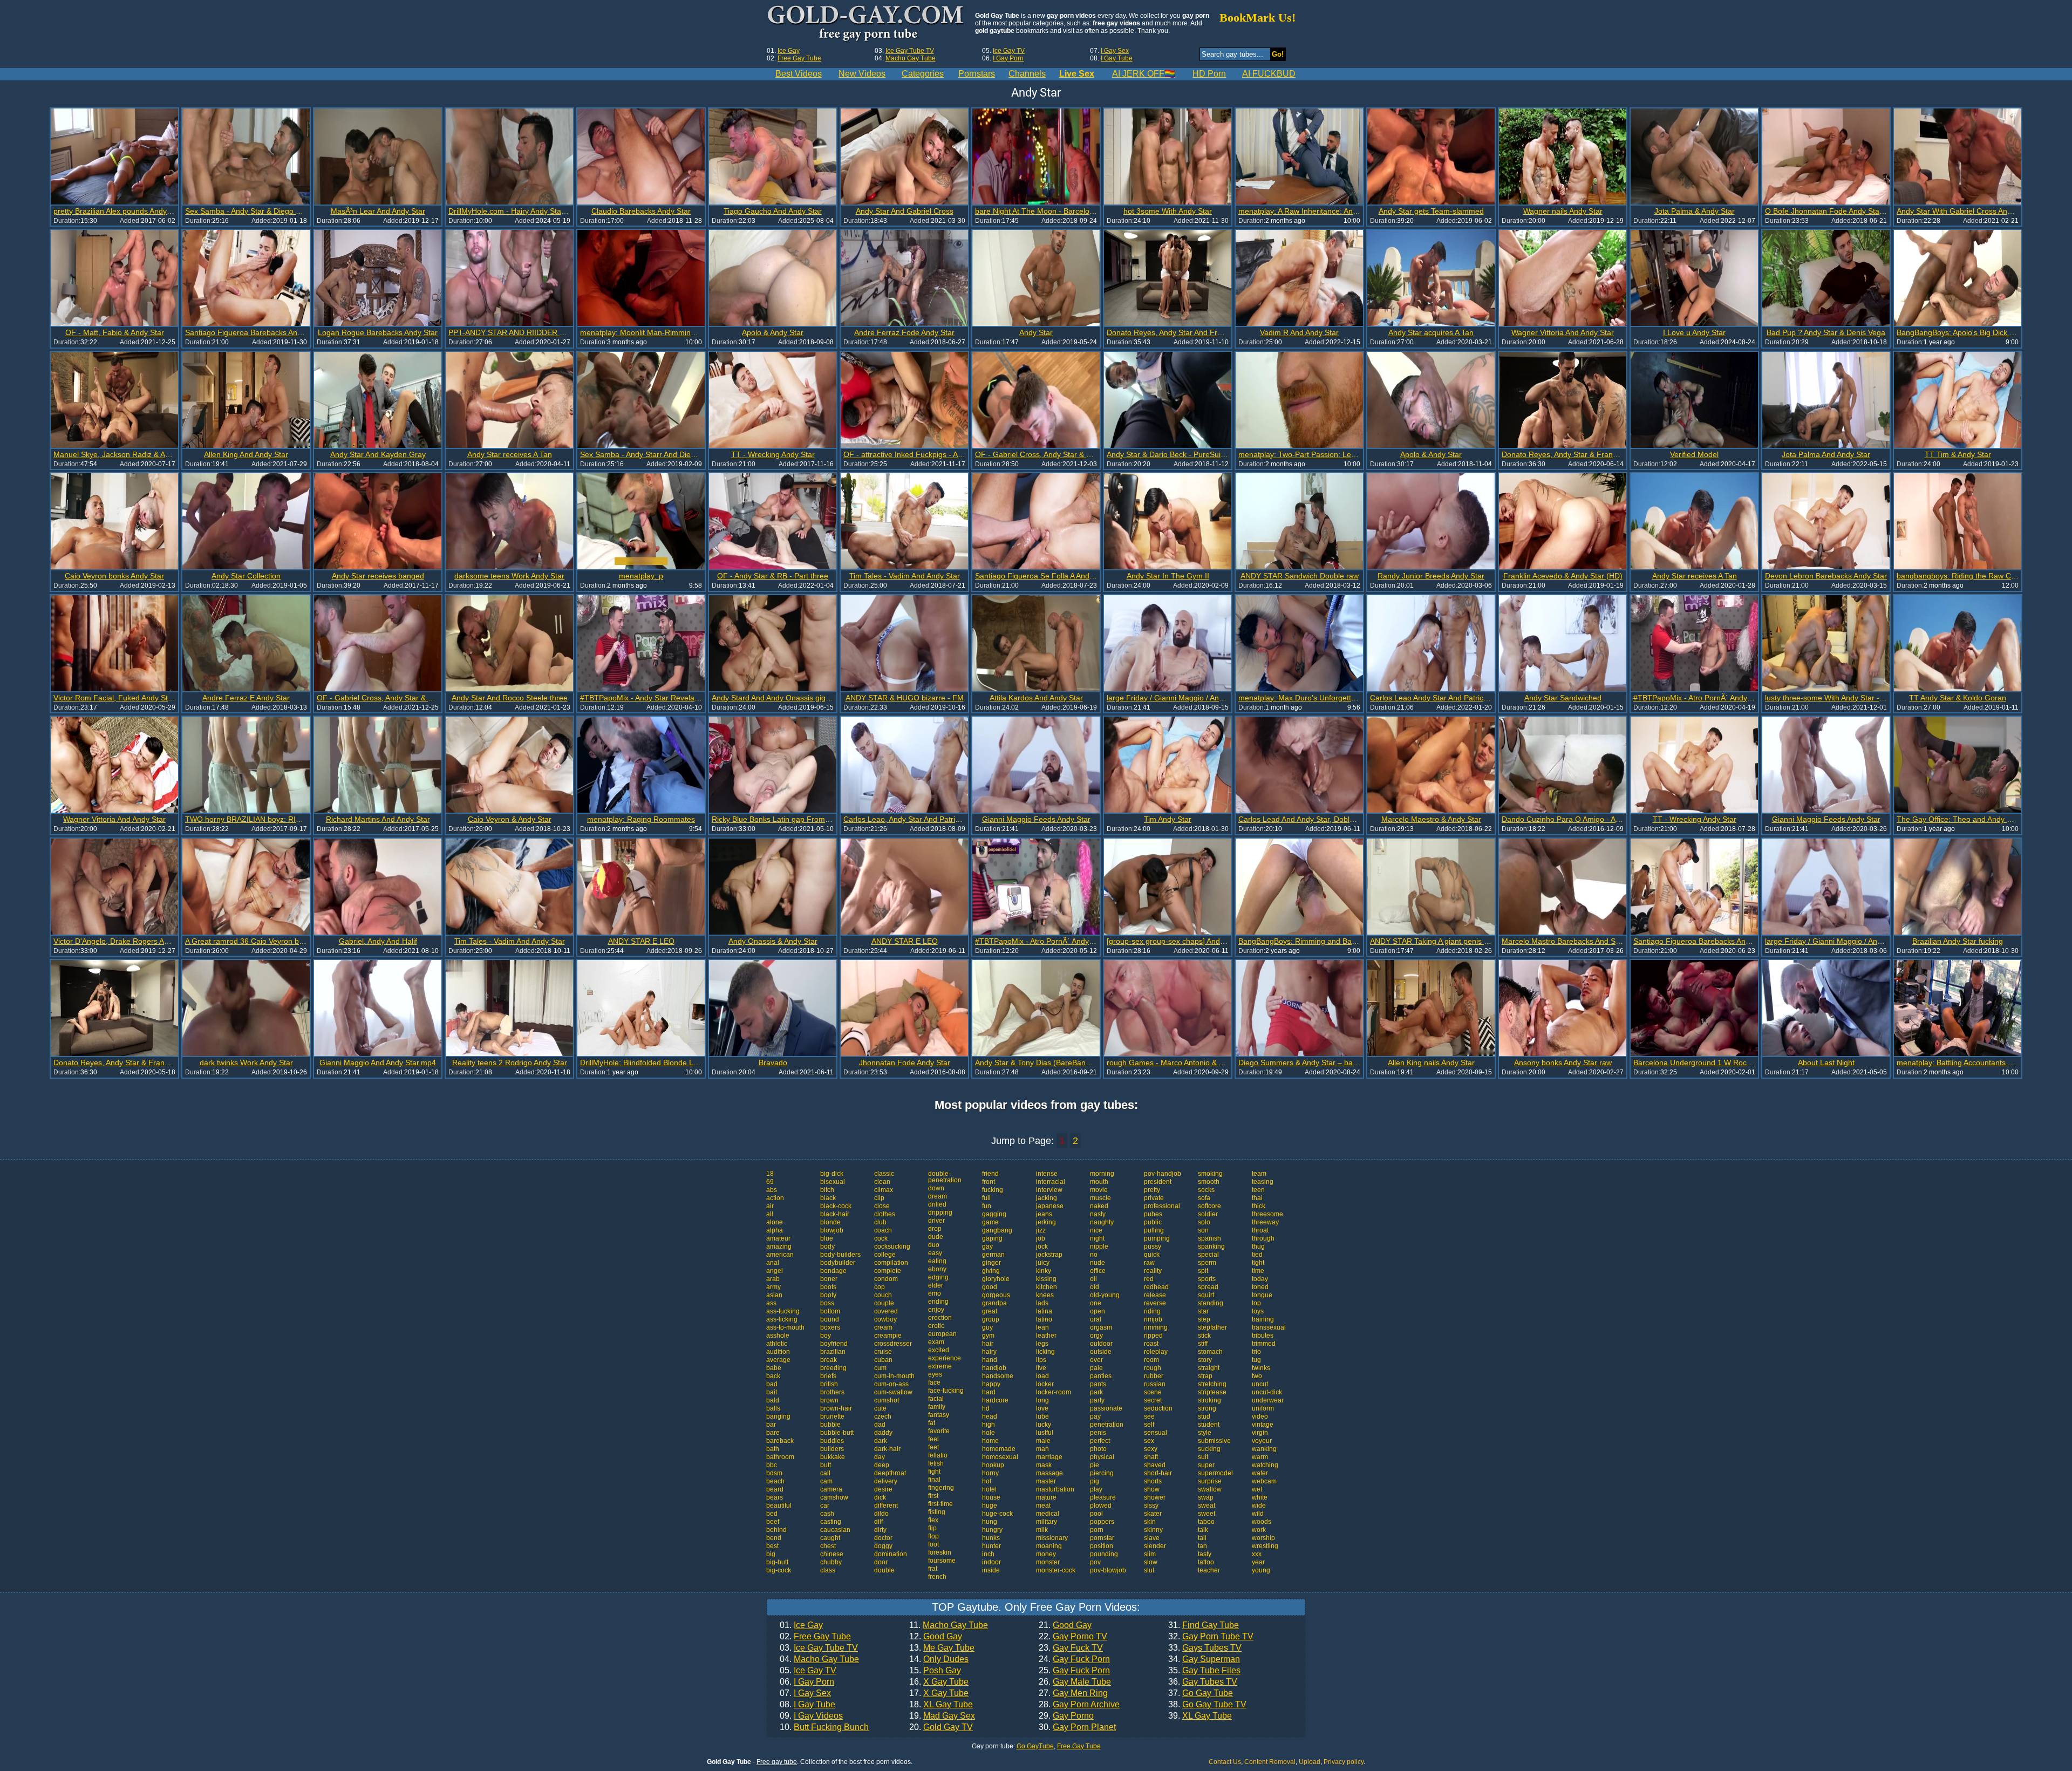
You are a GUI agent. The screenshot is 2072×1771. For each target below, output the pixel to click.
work (1259, 1530)
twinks (1261, 1368)
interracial (1051, 1182)
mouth (1099, 1182)
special (1208, 1255)
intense (1047, 1174)
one (1096, 1303)
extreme (940, 1366)
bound (830, 1319)
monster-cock (1056, 1570)
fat (932, 1423)
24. (1074, 1659)
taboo (1206, 1522)
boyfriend (834, 1344)
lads (1042, 1303)
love (1042, 1408)
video (1260, 1416)
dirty (880, 1530)
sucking (1209, 1449)
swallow (1210, 1489)
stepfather (1212, 1327)
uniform (1263, 1408)
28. (1079, 1705)
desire (883, 1489)
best (772, 1546)
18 (770, 1174)
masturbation (1055, 1489)
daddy (883, 1433)
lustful (1045, 1433)
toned (1260, 1287)
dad (880, 1425)
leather (1046, 1336)
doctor (883, 1538)
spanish (1209, 1238)
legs (1042, 1344)
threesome (1267, 1214)
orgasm (1101, 1327)
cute (880, 1408)
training (1263, 1319)
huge (990, 1506)
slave (1152, 1538)
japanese (1050, 1206)
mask (1044, 1465)
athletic (777, 1344)
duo (934, 1245)
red (1149, 1279)
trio (1256, 1352)
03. (819, 1648)
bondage (833, 1271)
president (1158, 1182)
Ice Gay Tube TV (910, 51)
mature (1046, 1497)
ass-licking (782, 1319)
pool (1096, 1514)
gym (988, 1336)
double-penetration (945, 1177)
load (1042, 1376)
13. (942, 1648)
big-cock (779, 1570)
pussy (1153, 1246)
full (986, 1198)
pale (1096, 1368)
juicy (1043, 1263)
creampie (888, 1336)
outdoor (1101, 1344)
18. (941, 1705)
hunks (991, 1538)
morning (1102, 1174)
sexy (1151, 1449)
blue (827, 1238)
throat (1260, 1230)
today (1260, 1279)
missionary (1052, 1538)
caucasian (835, 1530)
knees (1045, 1295)
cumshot (887, 1400)
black (828, 1198)
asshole (778, 1336)
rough (1153, 1368)
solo (1204, 1222)
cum (880, 1368)
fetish (936, 1463)
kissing (1046, 1279)
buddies (832, 1441)
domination (891, 1554)
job (1041, 1238)
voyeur (1262, 1441)
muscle (1100, 1198)
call (825, 1473)
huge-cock (997, 1514)
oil (1093, 1279)
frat (933, 1569)
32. (1211, 1637)
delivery (886, 1481)
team (1259, 1174)
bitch (827, 1190)
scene (1153, 1392)
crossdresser (893, 1344)
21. (1065, 1625)
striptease (1212, 1392)
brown (829, 1400)
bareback (780, 1441)
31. (1204, 1625)
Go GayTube (1035, 1746)
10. (824, 1727)
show (1152, 1489)
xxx (1257, 1554)
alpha (775, 1230)
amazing (779, 1246)
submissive (1214, 1441)
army (773, 1287)
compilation (891, 1263)
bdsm (774, 1473)
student (1209, 1425)
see (1149, 1416)
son (1203, 1230)
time (1258, 1271)
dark (881, 1441)
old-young (1105, 1295)
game (990, 1222)
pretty (1152, 1190)
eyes (935, 1374)
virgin (1260, 1433)
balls (773, 1408)
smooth (1209, 1182)
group (991, 1319)
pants (1098, 1384)
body (827, 1246)
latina (1044, 1311)
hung (990, 1522)
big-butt (777, 1562)
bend (774, 1538)
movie (1099, 1190)
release (1155, 1295)
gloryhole (996, 1279)
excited (939, 1350)
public (1153, 1222)
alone (775, 1222)
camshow (834, 1497)
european (942, 1334)
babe (774, 1368)
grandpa (994, 1303)
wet (1257, 1489)
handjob (994, 1368)
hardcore (995, 1400)
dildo (881, 1514)
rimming (1156, 1327)
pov (1095, 1562)
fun (987, 1206)
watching (1265, 1465)
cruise (883, 1352)
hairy (989, 1352)
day (880, 1457)
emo (935, 1293)
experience (945, 1358)
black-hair (835, 1214)
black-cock (836, 1206)
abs (772, 1190)
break (829, 1360)
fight (934, 1472)
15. (935, 1671)
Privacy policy (1344, 1762)
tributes (1263, 1336)
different (886, 1506)
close (882, 1206)
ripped (1153, 1336)
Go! (1278, 54)
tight (1258, 1263)
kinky (1044, 1271)
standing (1211, 1303)
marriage (1049, 1457)
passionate (1106, 1408)
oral (1096, 1319)
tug (1256, 1360)
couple (884, 1303)
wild (1258, 1514)
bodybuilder (838, 1263)
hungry (992, 1530)
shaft (1151, 1457)
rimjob (1153, 1319)
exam (936, 1342)
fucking (993, 1190)
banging (778, 1416)
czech (883, 1416)
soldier (1208, 1214)
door (881, 1562)
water (1260, 1473)
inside (991, 1570)
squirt (1206, 1295)
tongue (1262, 1295)
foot (933, 1544)
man (1042, 1449)
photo (1098, 1449)
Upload (1310, 1762)
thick (1259, 1206)
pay (1095, 1416)
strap (1205, 1376)
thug (1258, 1246)
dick (880, 1497)
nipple (1099, 1246)
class (828, 1570)
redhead (1156, 1287)
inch (988, 1554)
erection (940, 1318)
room (1151, 1360)
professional (1162, 1206)
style (1205, 1433)
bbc (772, 1465)
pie (1095, 1465)
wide (1259, 1506)
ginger (991, 1263)
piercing (1102, 1473)
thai (1257, 1198)
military (1047, 1522)
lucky (1044, 1425)
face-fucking (946, 1391)
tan (1202, 1546)
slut (1149, 1570)
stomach (1210, 1352)
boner (829, 1279)
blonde (830, 1222)
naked (1099, 1206)
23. (1071, 1648)
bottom (830, 1311)
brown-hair (836, 1408)
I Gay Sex (1115, 51)
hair (988, 1344)
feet (933, 1447)
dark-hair (887, 1449)
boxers (830, 1327)
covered (886, 1311)
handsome (998, 1376)
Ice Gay (789, 51)
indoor (991, 1562)
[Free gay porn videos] (867, 24)
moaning (1049, 1546)
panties (1101, 1376)
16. (939, 1682)
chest (828, 1546)
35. (1204, 1671)
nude (1098, 1263)
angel (775, 1271)
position (1102, 1546)
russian (1155, 1384)
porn (1097, 1530)
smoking (1210, 1174)
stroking (1209, 1400)
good (990, 1287)
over (1096, 1360)
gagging (994, 1214)
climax (884, 1190)
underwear (1268, 1400)
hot (987, 1481)
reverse (1155, 1303)
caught (830, 1538)
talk (1203, 1530)
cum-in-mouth (894, 1376)
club (880, 1222)
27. (1073, 1693)
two (1257, 1376)
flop (933, 1536)
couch (883, 1295)
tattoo (1206, 1562)
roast (1151, 1344)
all (770, 1214)
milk (1042, 1530)
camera (831, 1489)
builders (832, 1449)
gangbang (997, 1230)
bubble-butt (837, 1433)
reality (1153, 1271)
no (1094, 1255)
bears (775, 1497)
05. (808, 1671)
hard (989, 1392)
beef (773, 1522)
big (771, 1554)
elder (936, 1285)
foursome (942, 1561)
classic (884, 1174)
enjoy (936, 1310)
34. (1204, 1659)
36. (1203, 1682)
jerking (1046, 1222)
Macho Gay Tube (911, 58)
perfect (1100, 1441)
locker (1045, 1384)
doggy (883, 1546)
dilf (878, 1522)
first (933, 1496)
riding (1152, 1311)
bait (772, 1392)
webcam (1264, 1481)
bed (772, 1514)
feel (933, 1439)
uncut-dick (1267, 1392)
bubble (830, 1425)
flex (933, 1520)
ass (771, 1303)
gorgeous (996, 1295)
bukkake (833, 1457)
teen (1258, 1190)
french (937, 1577)
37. (1201, 1693)
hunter (991, 1546)
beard (775, 1489)
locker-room (1054, 1392)
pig (1095, 1481)
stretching (1212, 1384)
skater (1153, 1514)
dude (936, 1237)
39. (1200, 1716)
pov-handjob (1163, 1174)
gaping (992, 1238)
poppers (1102, 1522)
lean (1042, 1327)
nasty (1098, 1214)
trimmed (1264, 1344)
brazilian (833, 1352)
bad (772, 1384)
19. (942, 1716)
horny (990, 1473)
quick (1152, 1255)
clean (882, 1182)
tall (1202, 1538)
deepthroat (890, 1473)
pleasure (1103, 1497)
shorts (1153, 1481)
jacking (1047, 1198)
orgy (1096, 1336)
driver (936, 1221)
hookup (993, 1465)
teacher (1209, 1570)
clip (879, 1198)
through (1263, 1238)
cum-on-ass (891, 1384)
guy (987, 1327)
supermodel (1215, 1473)
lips (1041, 1360)
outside (1101, 1352)
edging (938, 1277)
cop (880, 1287)
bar (771, 1425)
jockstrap (1049, 1255)
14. (939, 1659)
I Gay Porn (1008, 58)
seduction (1158, 1408)
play (1096, 1489)
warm (1260, 1457)
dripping (940, 1213)
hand (990, 1360)
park (1096, 1392)
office (1098, 1271)
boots (828, 1287)
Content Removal (1270, 1762)
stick (1204, 1336)
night (1097, 1238)
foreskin (940, 1552)
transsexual (1269, 1327)
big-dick (832, 1174)
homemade (999, 1449)
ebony (937, 1269)
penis (1098, 1433)
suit (1203, 1457)
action (775, 1198)
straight (1209, 1368)
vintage (1263, 1425)
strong (1207, 1408)
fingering (941, 1488)
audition (778, 1352)
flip (932, 1528)
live (1041, 1368)
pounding (1104, 1554)
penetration (1107, 1425)
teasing (1263, 1182)
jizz (1041, 1230)
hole (989, 1433)
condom (886, 1279)
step (1204, 1319)
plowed (1101, 1506)
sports (1207, 1279)
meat (1043, 1506)
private (1154, 1198)
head (990, 1416)
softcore (1209, 1206)
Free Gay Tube (799, 58)
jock (1042, 1246)
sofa (1204, 1198)
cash (827, 1514)
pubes (1153, 1214)
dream (938, 1196)
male (1043, 1441)
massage (1049, 1473)
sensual (1156, 1433)
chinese (832, 1554)
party (1097, 1400)
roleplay (1156, 1352)
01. (801, 1625)
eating (937, 1261)
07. (805, 1693)
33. (1205, 1648)
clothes (885, 1214)
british (829, 1384)
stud (1204, 1416)
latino (1044, 1319)
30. (1077, 1727)
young (1261, 1570)
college (885, 1255)
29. (1066, 1716)
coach (883, 1230)
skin (1150, 1522)
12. (936, 1637)
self (1149, 1425)
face (934, 1382)
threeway (1265, 1222)
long (1042, 1400)
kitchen (1047, 1287)
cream (883, 1327)
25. (1074, 1671)
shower (1155, 1497)
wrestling (1265, 1546)
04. (819, 1659)
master (1046, 1481)
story (1205, 1360)
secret (1153, 1400)
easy (935, 1253)
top (1256, 1303)
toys (1258, 1311)
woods (1262, 1522)
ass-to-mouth (785, 1327)
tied (1257, 1255)
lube (1042, 1416)
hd (986, 1408)
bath (773, 1449)
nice (1096, 1230)
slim (1150, 1554)
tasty (1205, 1554)
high (989, 1425)
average (778, 1360)
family (937, 1407)
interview (1049, 1190)
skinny (1153, 1530)
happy (991, 1384)
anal (773, 1263)
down (936, 1188)
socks (1206, 1190)
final (934, 1480)
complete (888, 1271)
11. (949, 1625)
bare (773, 1433)
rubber (1154, 1376)
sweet (1207, 1514)
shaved (1155, 1465)
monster (1048, 1562)
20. (941, 1727)
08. (807, 1705)
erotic (936, 1326)
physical (1102, 1457)
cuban (883, 1360)
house (991, 1497)
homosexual (1000, 1457)
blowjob (832, 1230)
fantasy (939, 1415)
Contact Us (1225, 1762)
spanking (1211, 1246)
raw (1149, 1263)
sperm (1207, 1263)
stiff (1203, 1344)
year (1258, 1562)
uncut (1260, 1384)
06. (807, 1682)
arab (773, 1279)
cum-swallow (893, 1392)
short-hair (1158, 1473)
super (1206, 1465)
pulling (1154, 1230)
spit (1203, 1271)
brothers (832, 1392)
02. (815, 1637)
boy (826, 1336)
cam (826, 1481)
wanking (1264, 1449)
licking (1045, 1352)
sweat (1207, 1506)
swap (1206, 1497)
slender (1155, 1546)
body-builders (840, 1255)
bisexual (833, 1182)
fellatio (938, 1455)
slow (1151, 1562)
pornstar (1102, 1538)
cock (881, 1238)
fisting (937, 1512)
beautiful (779, 1506)
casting (831, 1522)
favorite (939, 1431)
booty (828, 1295)
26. (1075, 1682)
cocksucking (892, 1246)
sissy (1151, 1506)
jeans (1044, 1214)
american (780, 1255)
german (993, 1255)
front (989, 1182)
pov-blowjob (1108, 1570)
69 (770, 1182)
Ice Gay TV (1009, 51)
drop (935, 1229)
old (1095, 1287)
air (770, 1206)
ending (938, 1302)
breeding (833, 1368)
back (773, 1376)
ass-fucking (783, 1311)
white (1260, 1497)
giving (991, 1271)
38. (1207, 1705)
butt (826, 1465)
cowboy (885, 1319)
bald (773, 1400)
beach (775, 1481)
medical (1048, 1514)
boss (827, 1303)
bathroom (780, 1457)
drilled (937, 1204)
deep (882, 1465)
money (1046, 1554)
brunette (832, 1416)
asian (774, 1295)
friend (990, 1174)
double (884, 1570)
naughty (1102, 1222)
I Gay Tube (1117, 58)
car (825, 1506)
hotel (989, 1489)
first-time (940, 1504)
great (990, 1311)
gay (987, 1246)
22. (1073, 1637)
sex (1149, 1441)
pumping (1157, 1238)
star (1203, 1311)
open (1098, 1311)
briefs (828, 1376)
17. (939, 1693)
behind (776, 1530)
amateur (778, 1238)
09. (811, 1716)
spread (1208, 1287)
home (990, 1441)
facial (936, 1399)
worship (1263, 1538)
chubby (831, 1562)
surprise (1210, 1481)
